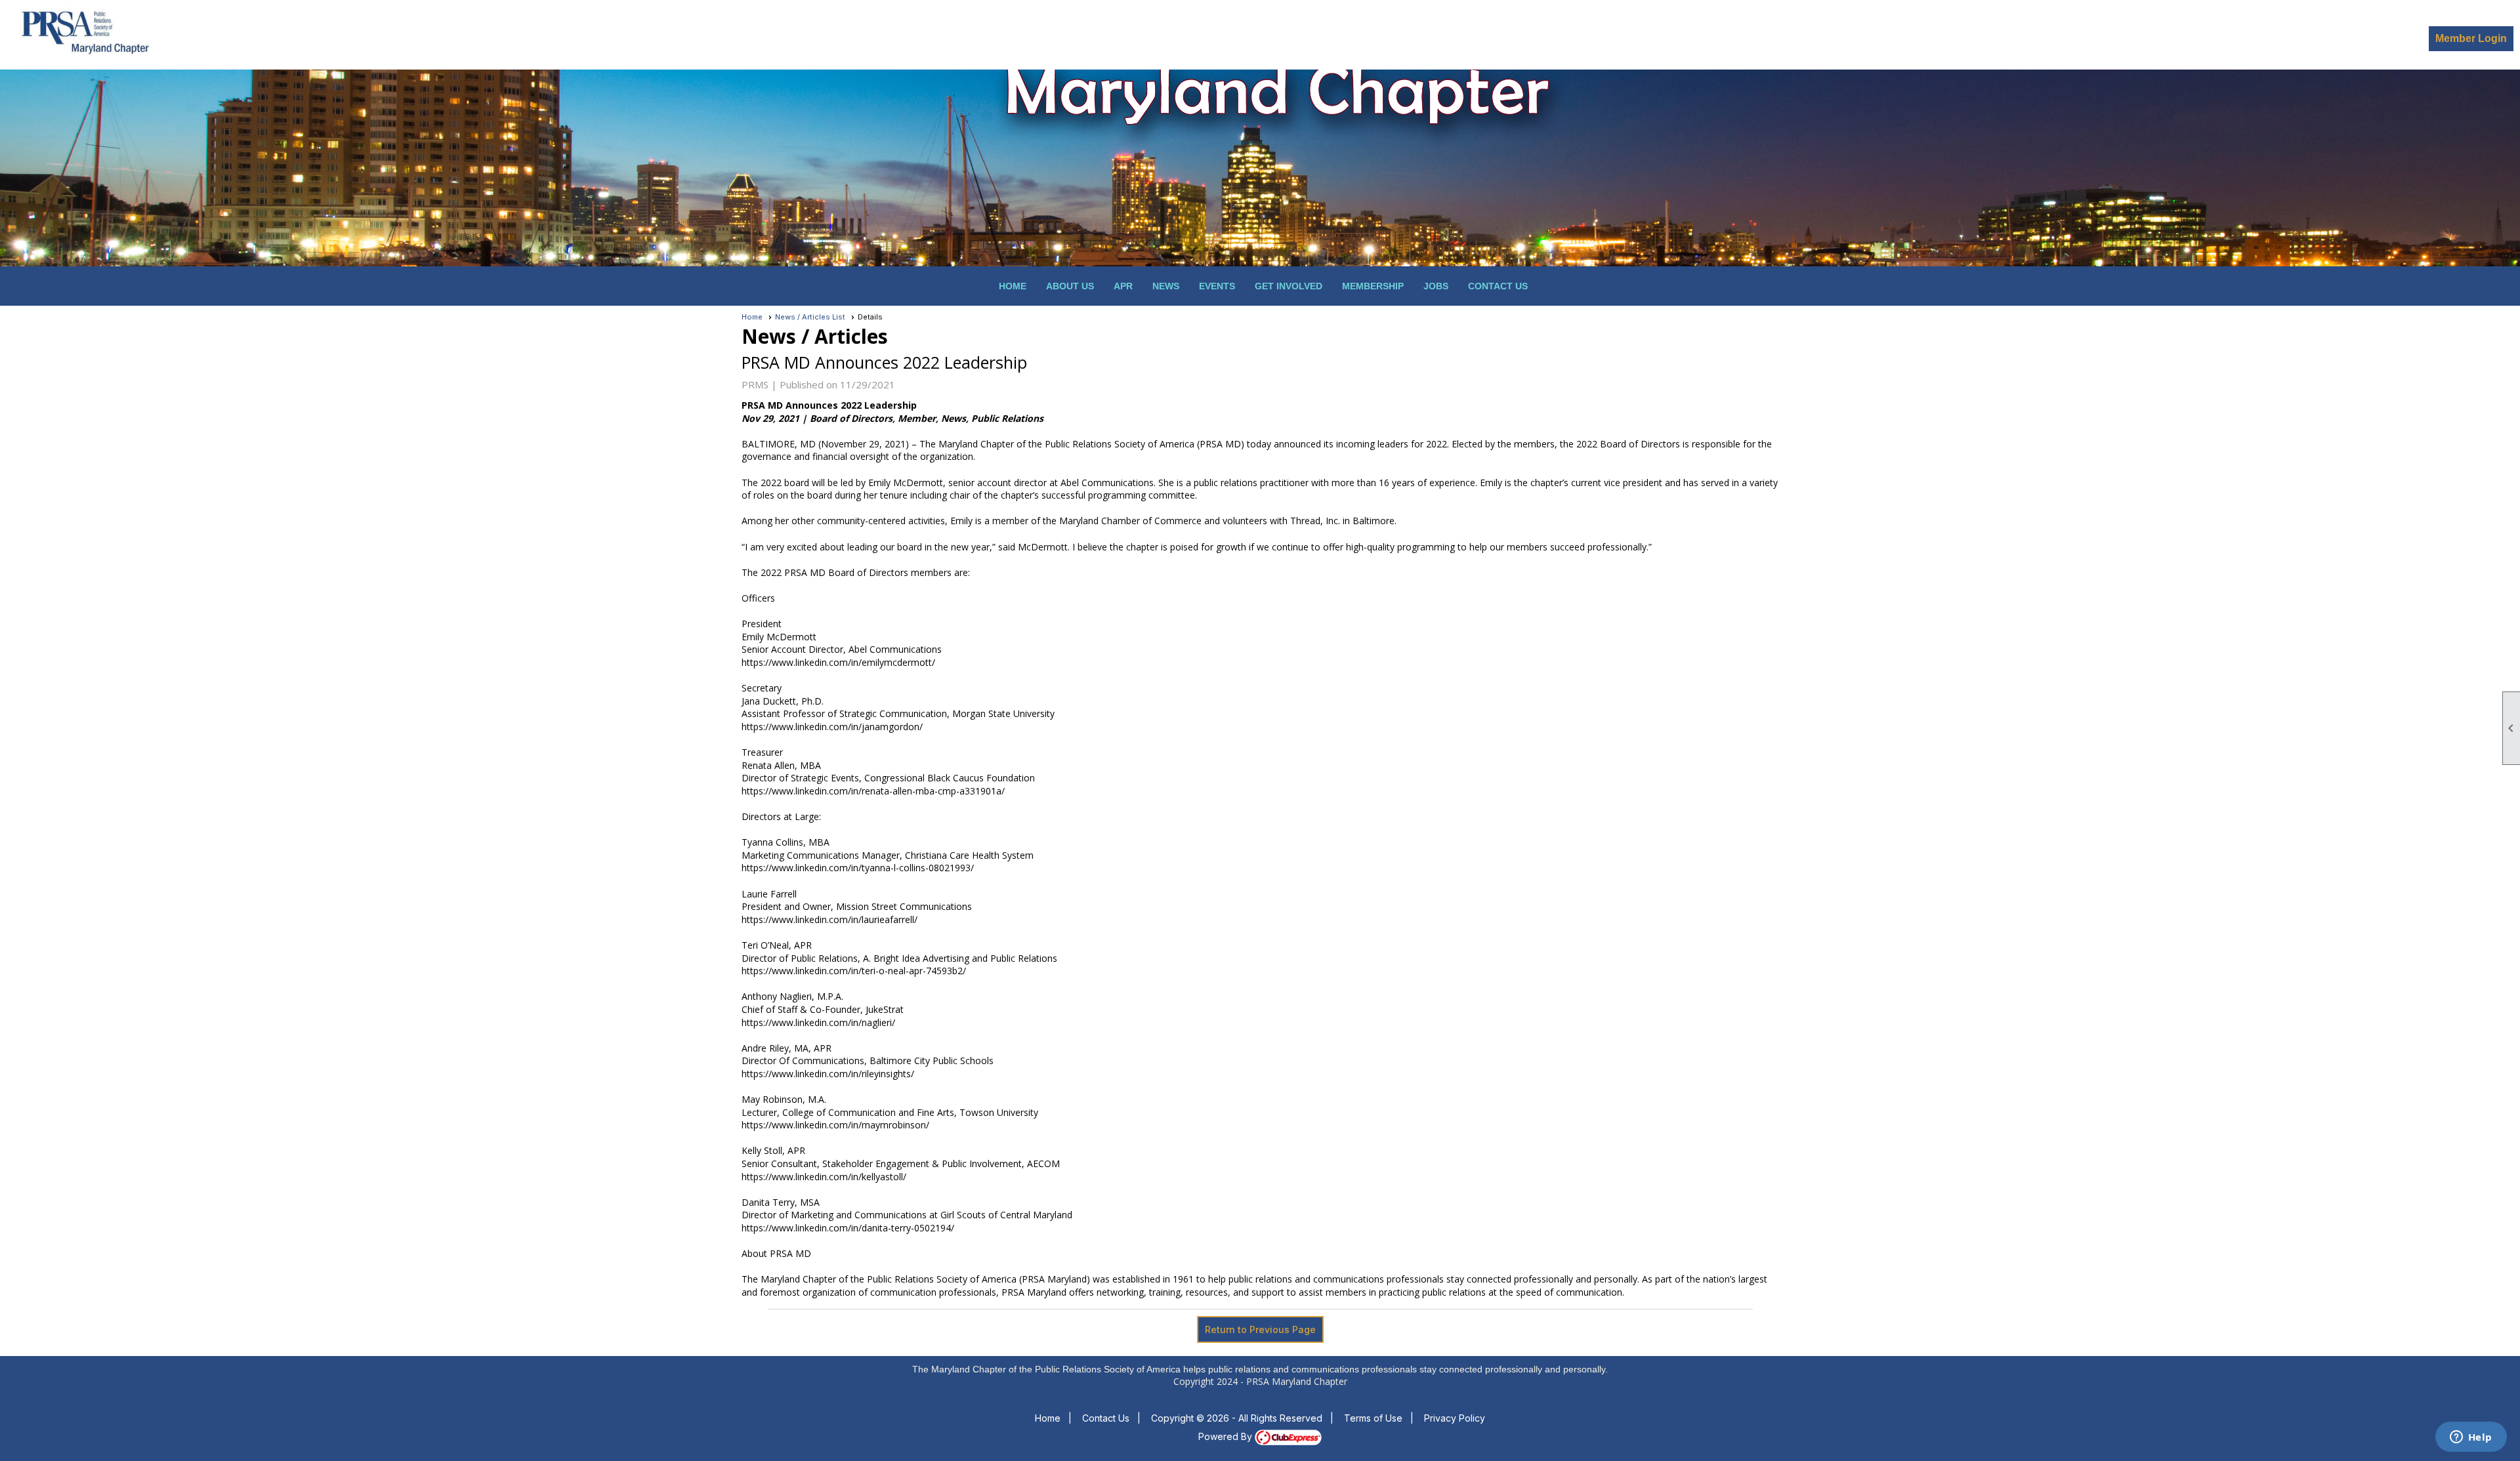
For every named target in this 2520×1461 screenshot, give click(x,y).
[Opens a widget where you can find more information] (2471, 1438)
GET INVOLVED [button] (1289, 286)
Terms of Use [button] (1373, 1418)
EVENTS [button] (1217, 286)
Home (1013, 286)
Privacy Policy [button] (1455, 1418)
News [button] (1166, 286)
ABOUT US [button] (1070, 286)
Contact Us (1498, 286)
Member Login (2471, 38)
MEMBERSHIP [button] (1373, 286)
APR (1123, 286)
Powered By (1227, 1436)
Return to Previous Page (1260, 1329)
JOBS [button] (1436, 286)
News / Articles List (810, 317)
